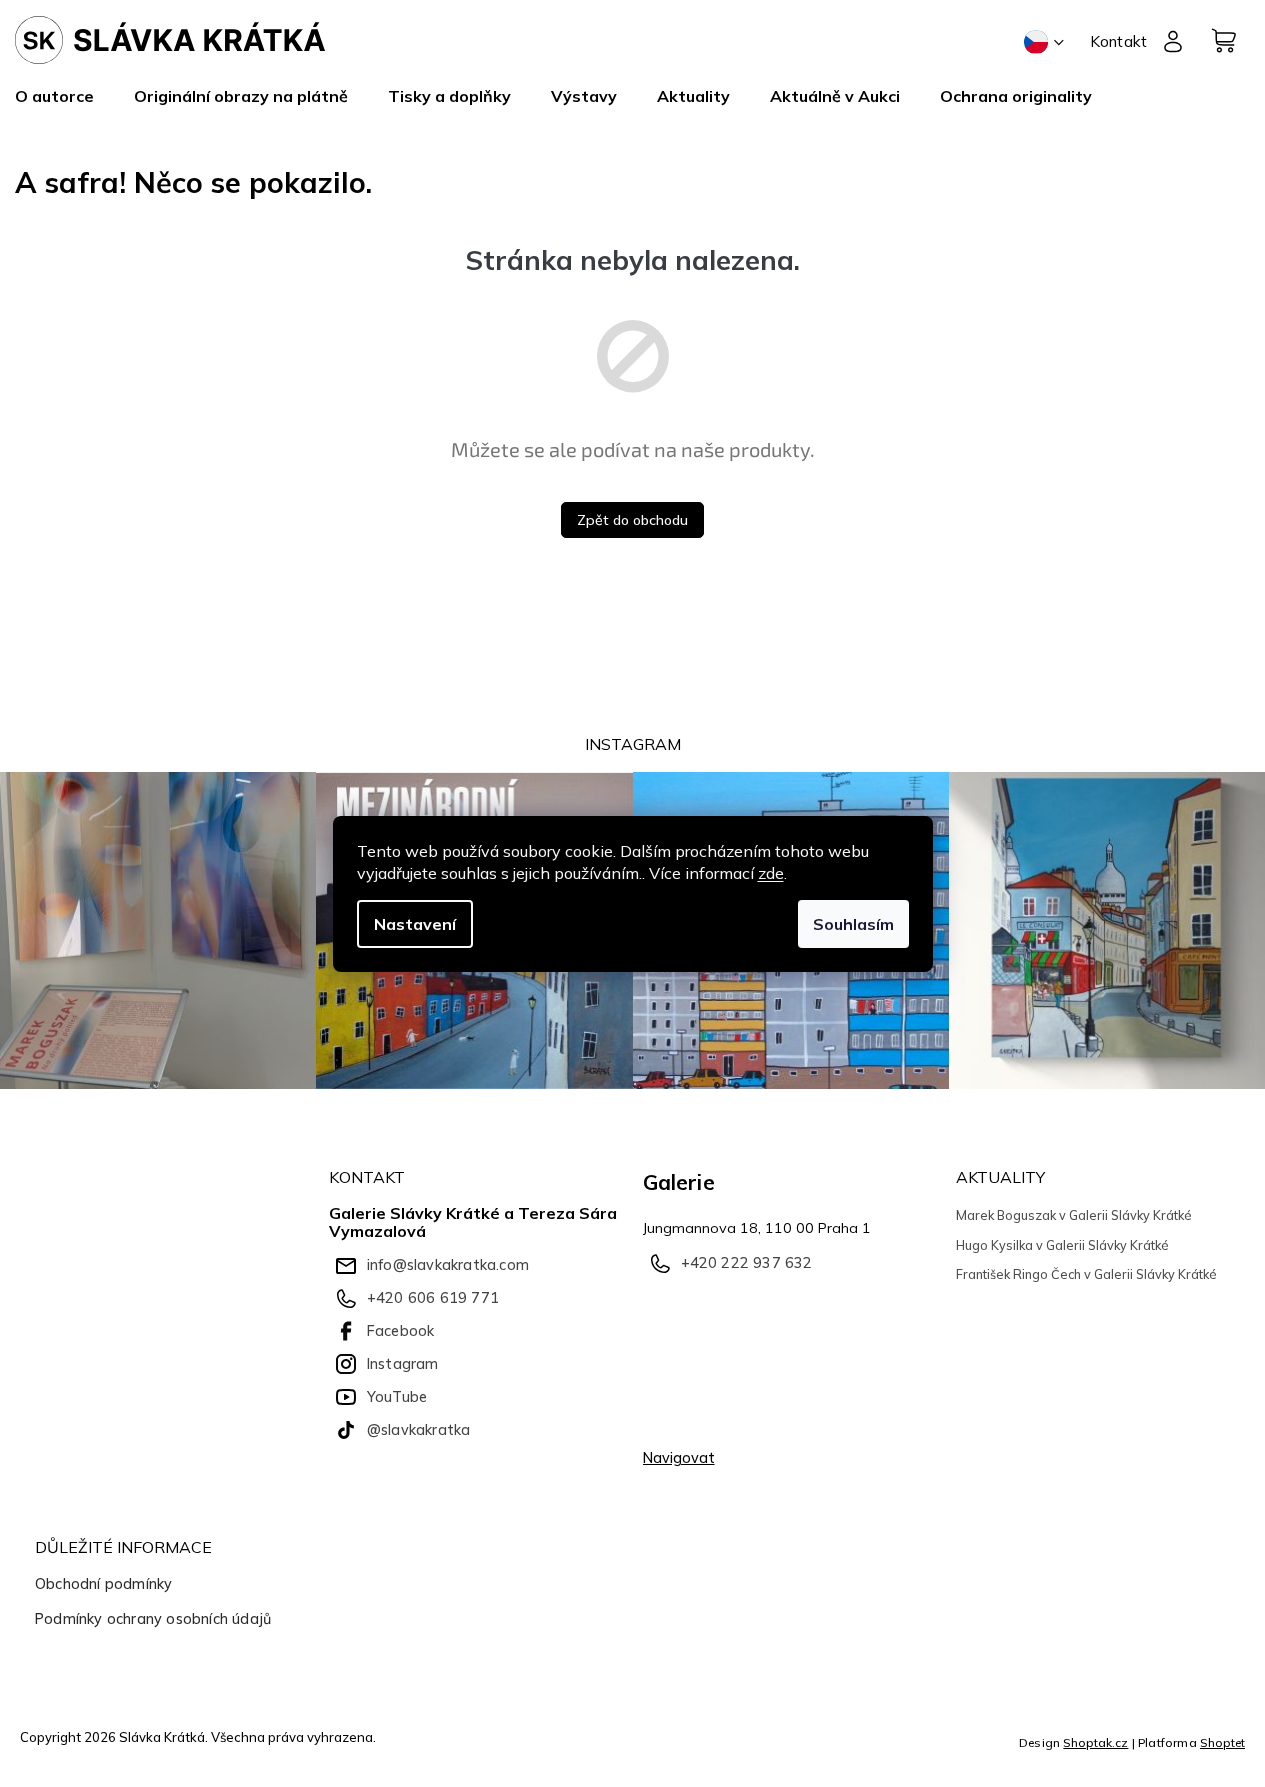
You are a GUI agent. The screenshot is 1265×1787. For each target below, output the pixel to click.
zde (771, 873)
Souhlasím (853, 924)
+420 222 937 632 (747, 1263)
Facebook (401, 1331)
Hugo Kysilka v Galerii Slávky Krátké (1062, 1245)
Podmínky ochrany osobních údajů (153, 1619)
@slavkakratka (419, 1430)
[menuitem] (64, 96)
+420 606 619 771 (433, 1298)
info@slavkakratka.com (448, 1265)
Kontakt (1118, 41)
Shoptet (1222, 1742)
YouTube (397, 1397)
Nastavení (415, 924)
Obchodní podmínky (103, 1584)
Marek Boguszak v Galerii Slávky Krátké (1074, 1215)
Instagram (403, 1364)
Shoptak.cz (1095, 1742)
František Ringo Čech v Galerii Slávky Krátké (1086, 1274)
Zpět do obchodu (632, 520)
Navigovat (679, 1458)
